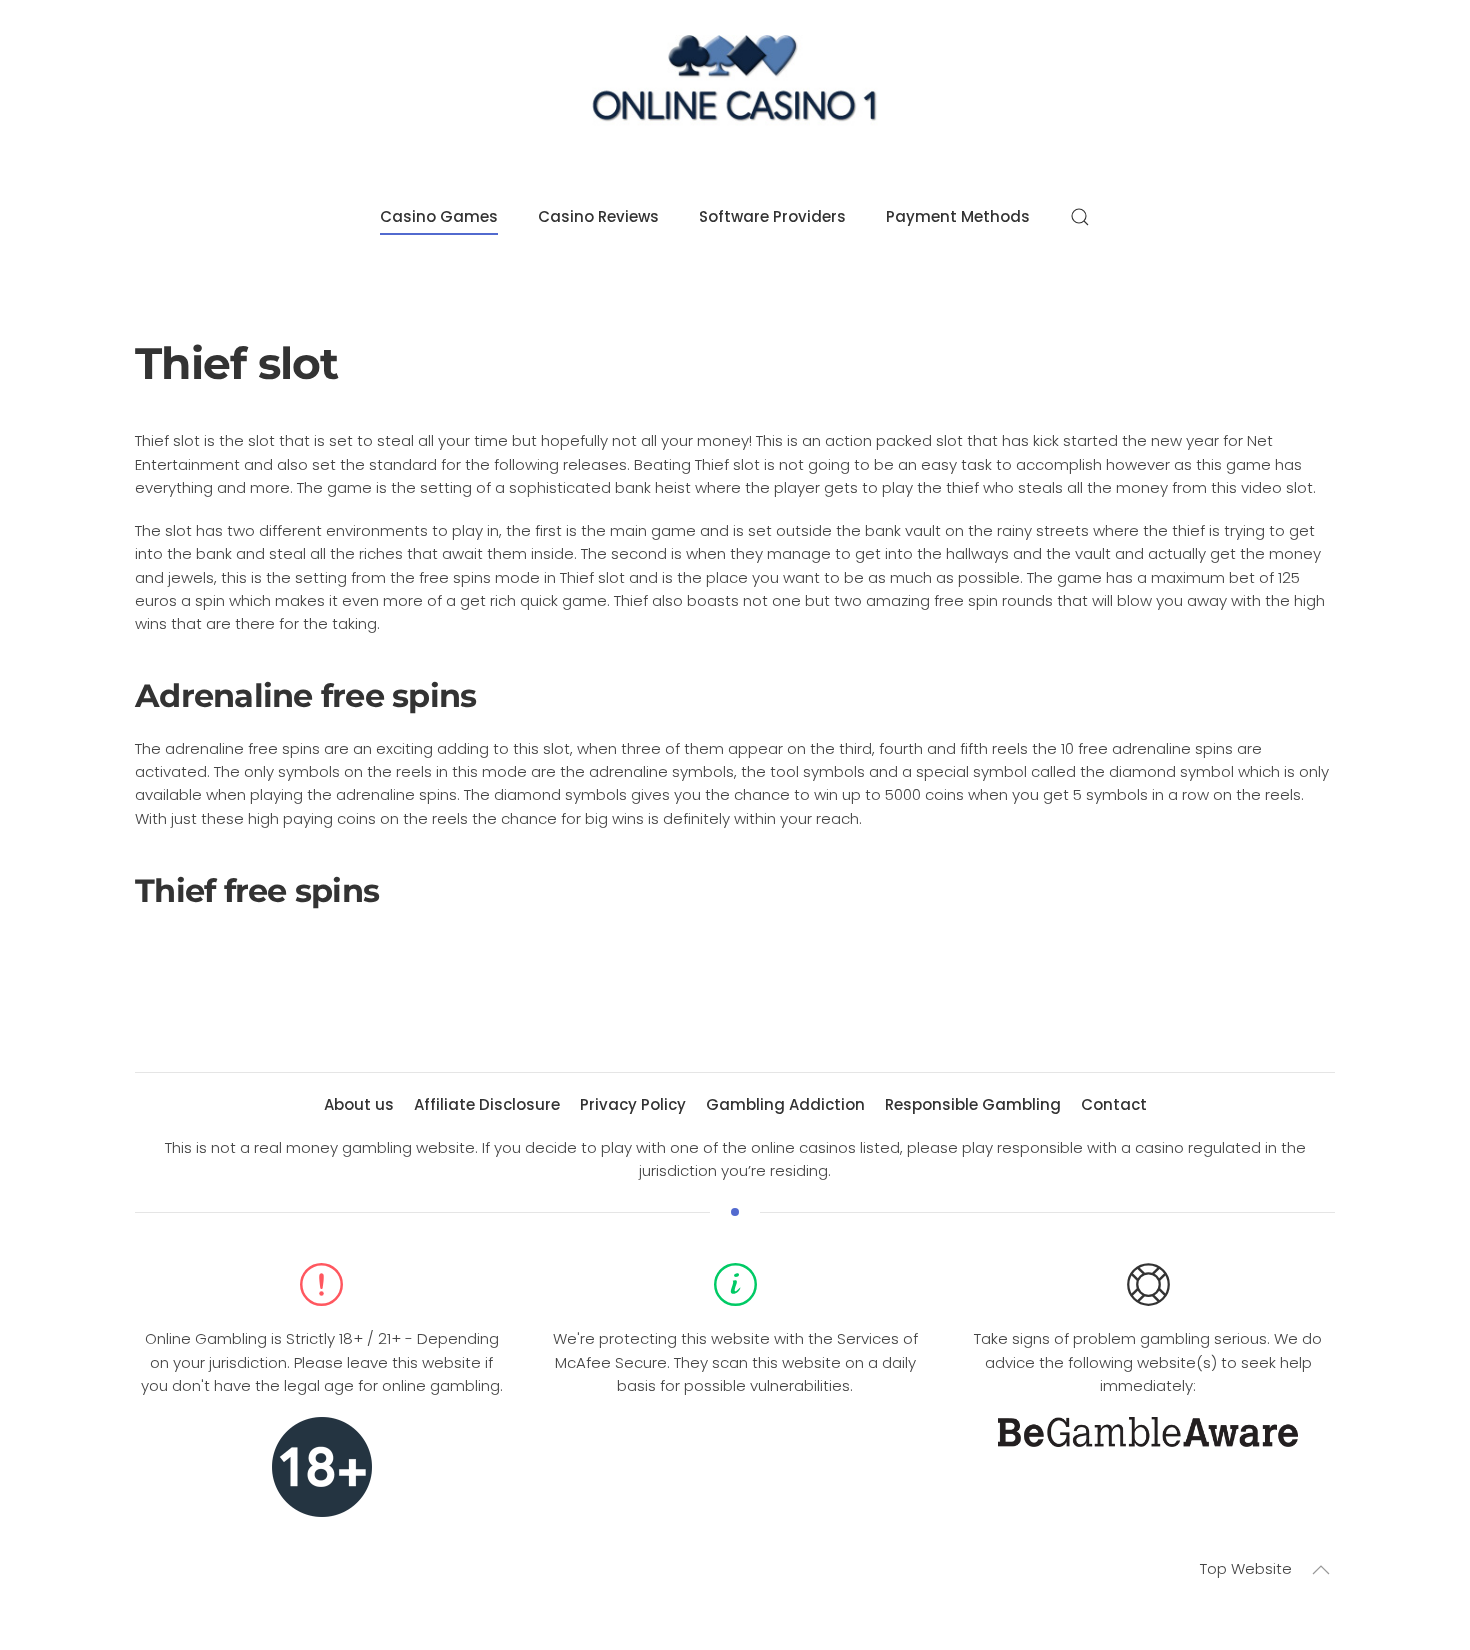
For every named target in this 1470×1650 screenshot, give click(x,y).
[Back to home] (735, 83)
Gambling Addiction (785, 1104)
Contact (1114, 1104)
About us (359, 1104)
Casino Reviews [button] (598, 216)
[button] (1080, 217)
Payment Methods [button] (958, 216)
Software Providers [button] (772, 216)
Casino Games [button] (439, 216)
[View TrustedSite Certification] (735, 1445)
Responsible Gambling (973, 1104)
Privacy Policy (633, 1104)
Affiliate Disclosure (487, 1104)
